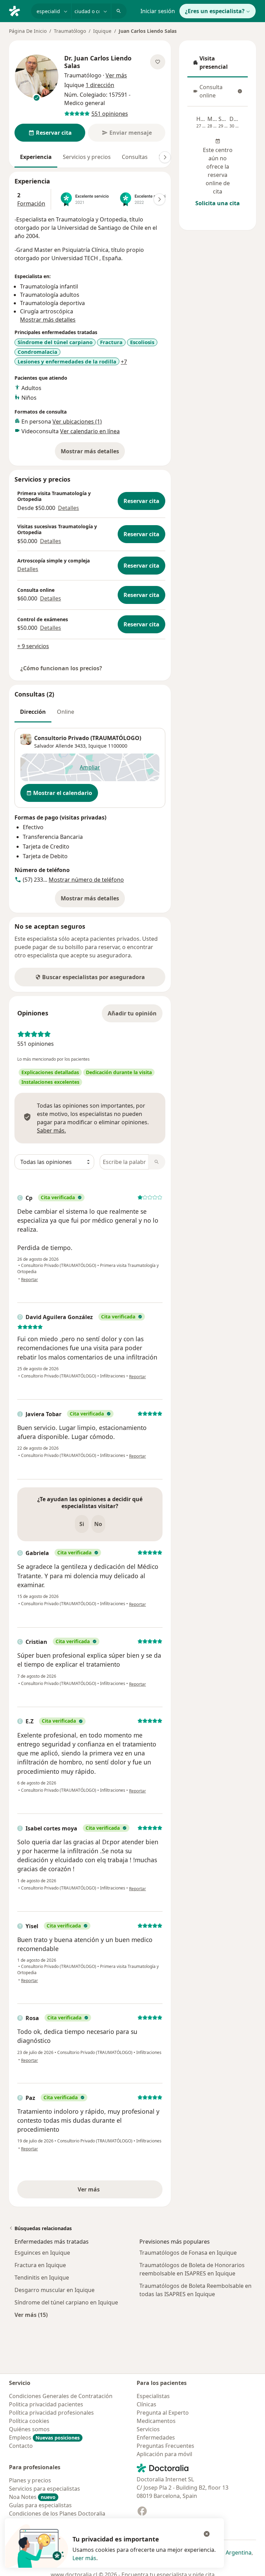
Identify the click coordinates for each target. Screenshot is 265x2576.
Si (82, 1524)
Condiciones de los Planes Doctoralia (57, 2513)
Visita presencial (218, 63)
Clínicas (146, 2404)
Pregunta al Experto (163, 2413)
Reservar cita (141, 501)
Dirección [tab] (33, 712)
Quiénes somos (29, 2429)
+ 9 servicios (33, 646)
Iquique (102, 31)
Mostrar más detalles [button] (48, 320)
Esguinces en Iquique (42, 2253)
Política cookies (29, 2421)
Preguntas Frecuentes (165, 2446)
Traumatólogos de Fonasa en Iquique (188, 2253)
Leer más (84, 2558)
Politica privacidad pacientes (46, 2404)
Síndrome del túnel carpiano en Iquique (66, 2302)
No (98, 1524)
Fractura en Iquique (40, 2265)
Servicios (148, 2429)
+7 (124, 362)
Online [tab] (66, 712)
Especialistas (153, 2396)
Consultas (135, 157)
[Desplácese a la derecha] (165, 157)
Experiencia (36, 157)
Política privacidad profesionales (51, 2413)
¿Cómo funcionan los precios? (61, 668)
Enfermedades (156, 2437)
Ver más (112, 2191)
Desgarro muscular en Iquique (55, 2290)
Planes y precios (30, 2480)
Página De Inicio (28, 31)
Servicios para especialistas (45, 2489)
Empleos (44, 2437)
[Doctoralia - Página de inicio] (17, 10)
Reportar (30, 1280)
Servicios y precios (87, 157)
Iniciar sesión (158, 11)
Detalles (68, 508)
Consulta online (217, 91)
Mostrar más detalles (93, 453)
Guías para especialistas (40, 2505)
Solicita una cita (218, 203)
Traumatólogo (70, 31)
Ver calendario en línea (90, 431)
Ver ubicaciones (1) (77, 422)
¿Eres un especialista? (215, 11)
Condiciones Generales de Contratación (61, 2396)
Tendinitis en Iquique (42, 2277)
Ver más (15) (31, 2315)
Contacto (21, 2446)
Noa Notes (32, 2497)
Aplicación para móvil (164, 2454)
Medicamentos (156, 2421)
